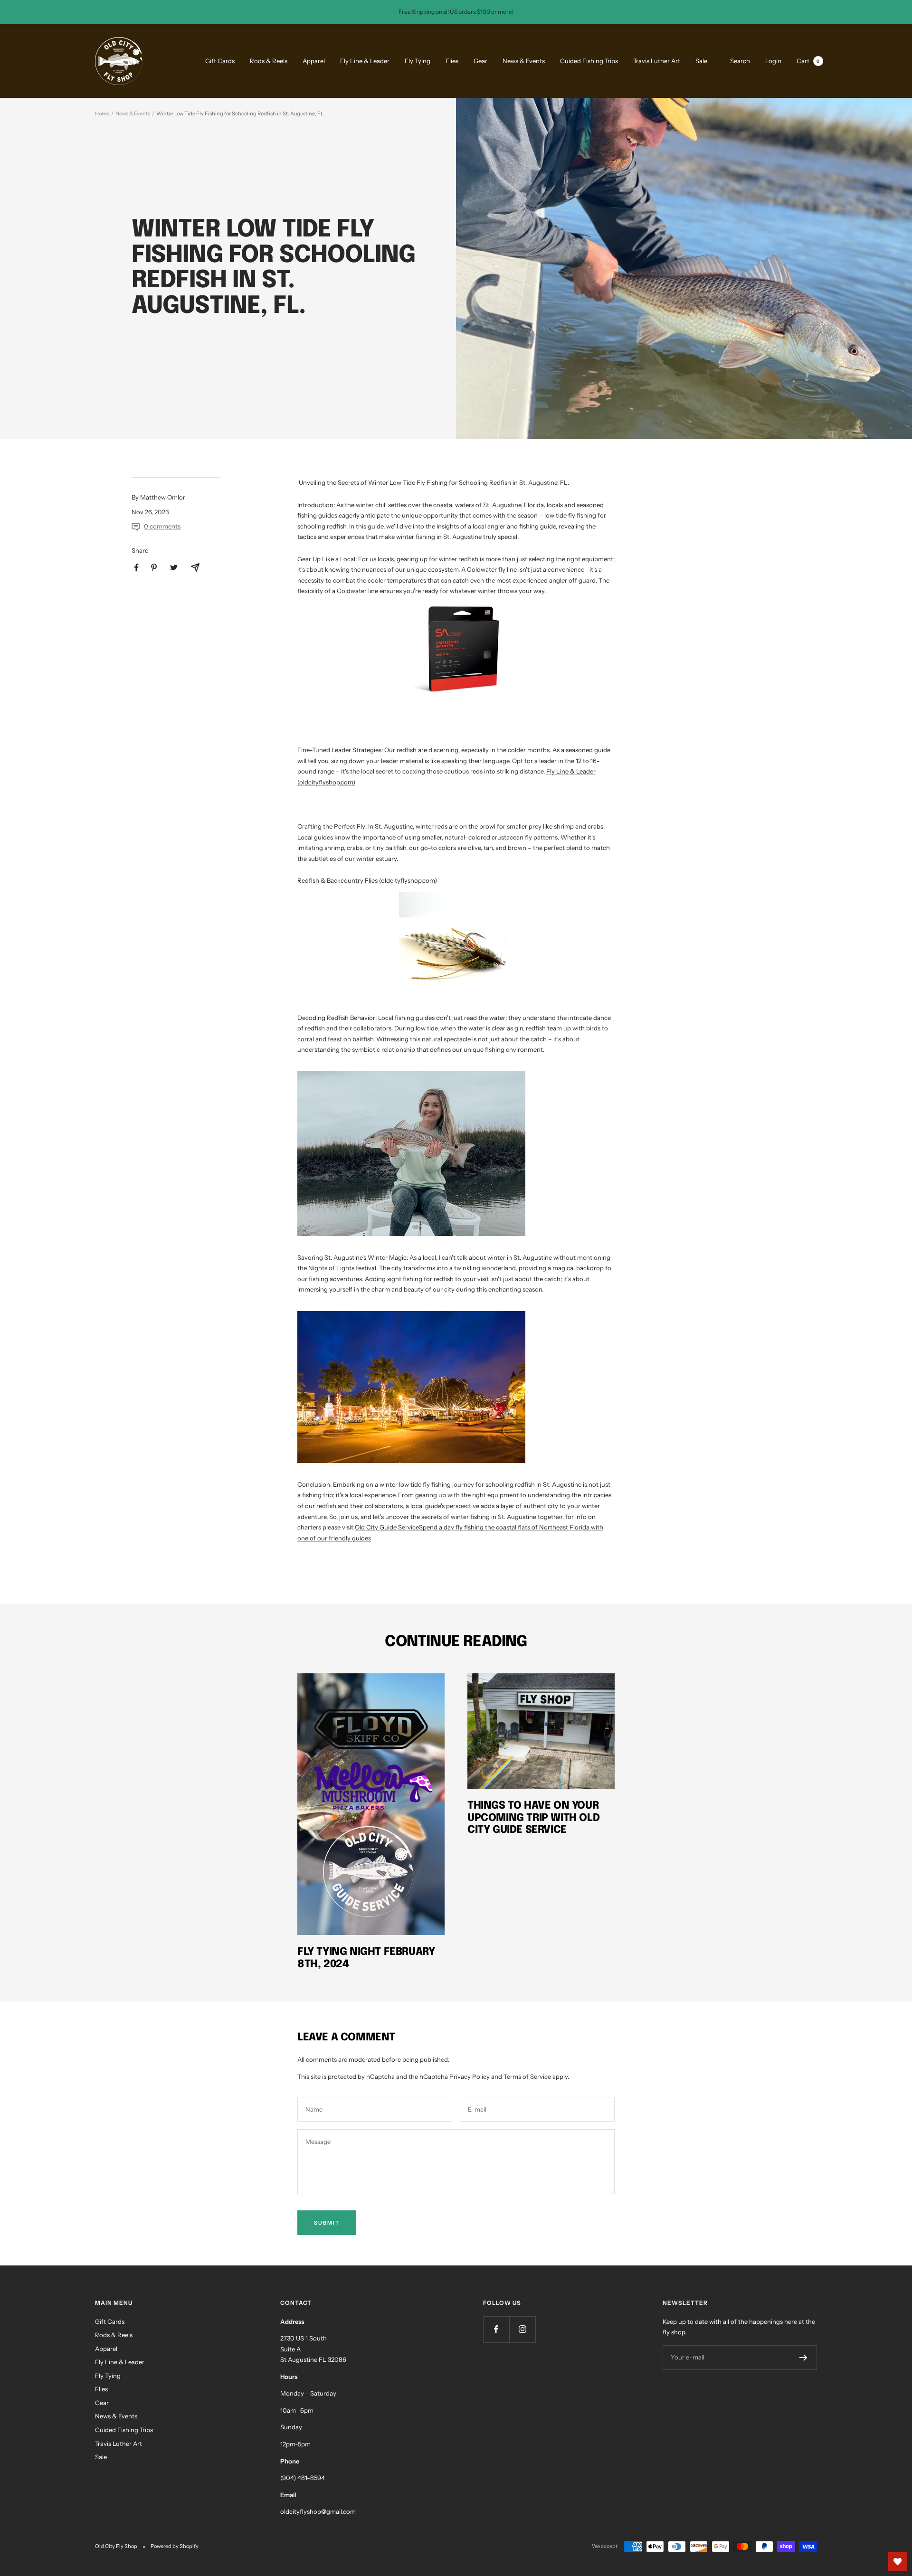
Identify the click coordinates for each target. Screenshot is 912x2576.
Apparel (314, 61)
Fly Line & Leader (365, 61)
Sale (701, 61)
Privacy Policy (470, 2076)
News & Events (524, 61)
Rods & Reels (269, 61)
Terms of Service (527, 2076)
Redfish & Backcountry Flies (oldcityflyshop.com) (367, 880)
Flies (452, 61)
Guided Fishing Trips (589, 61)
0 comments (162, 526)
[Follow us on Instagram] (522, 2329)
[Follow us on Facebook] (496, 2329)
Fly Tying (418, 61)
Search (740, 60)
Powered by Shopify (175, 2546)
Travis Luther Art (657, 61)
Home (102, 113)
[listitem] (137, 568)
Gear (480, 61)
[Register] (803, 2358)
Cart (808, 60)
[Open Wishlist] (898, 2562)
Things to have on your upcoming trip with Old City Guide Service (533, 1818)
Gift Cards (220, 61)
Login (773, 60)
